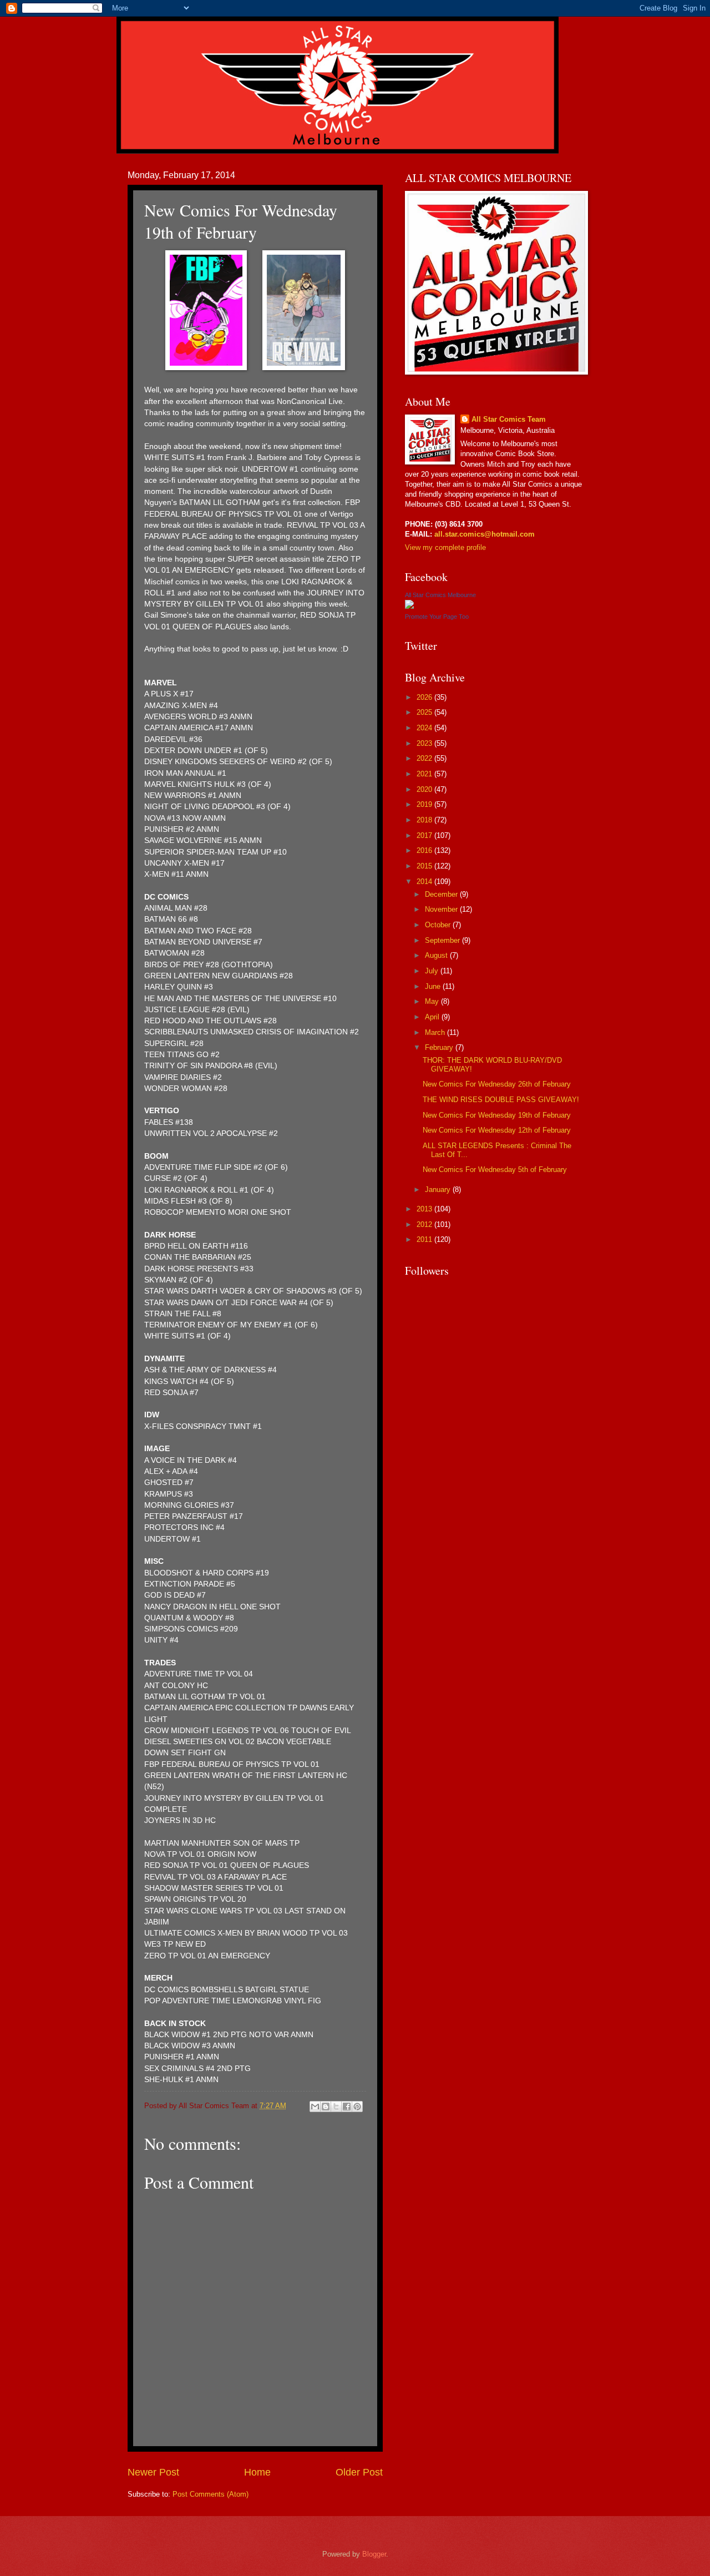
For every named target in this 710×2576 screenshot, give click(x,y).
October (439, 925)
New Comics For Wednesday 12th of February (497, 1130)
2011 (425, 1239)
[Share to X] (336, 2107)
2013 (425, 1209)
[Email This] (315, 2107)
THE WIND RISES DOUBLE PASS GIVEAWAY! (501, 1100)
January (439, 1189)
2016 (425, 850)
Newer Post (153, 2472)
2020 (425, 789)
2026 (425, 697)
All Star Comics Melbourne (440, 595)
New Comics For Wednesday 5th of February (495, 1170)
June (434, 986)
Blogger (374, 2554)
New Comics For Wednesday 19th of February (497, 1115)
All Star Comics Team (509, 419)
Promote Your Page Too (437, 617)
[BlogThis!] (326, 2107)
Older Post (359, 2472)
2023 (425, 743)
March (436, 1032)
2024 (425, 728)
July (433, 971)
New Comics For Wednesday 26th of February (497, 1084)
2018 (425, 820)
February (440, 1047)
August (437, 955)
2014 (425, 882)
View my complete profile (445, 547)
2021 (425, 774)
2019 (425, 804)
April (433, 1017)
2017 (425, 835)
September (443, 940)
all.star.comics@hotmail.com (483, 534)
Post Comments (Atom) (211, 2494)
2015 (425, 866)
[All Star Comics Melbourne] (409, 606)
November (442, 909)
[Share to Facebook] (347, 2107)
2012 (425, 1224)
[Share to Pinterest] (357, 2107)
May (433, 1001)
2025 (425, 712)
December (442, 894)
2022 (425, 758)
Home (257, 2472)
